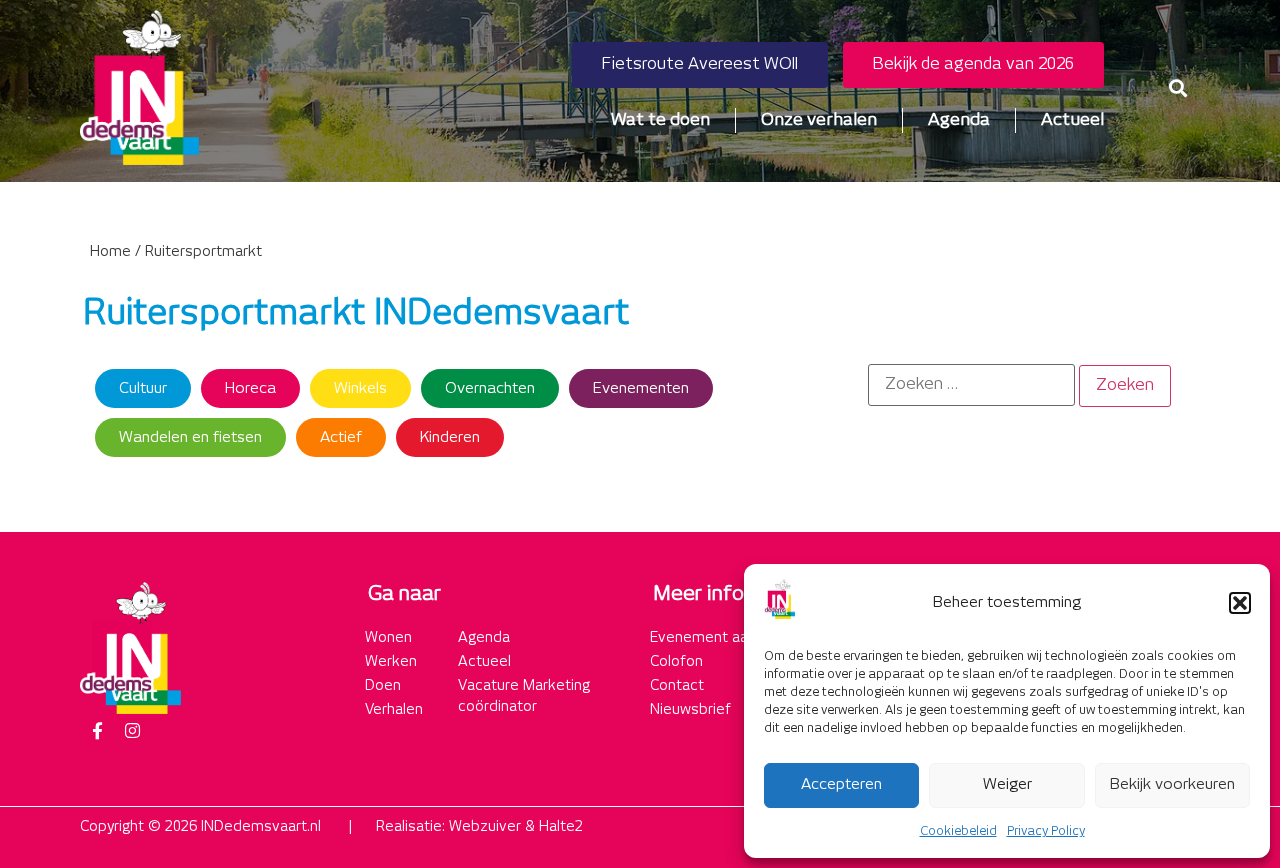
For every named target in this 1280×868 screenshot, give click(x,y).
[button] (1240, 603)
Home (110, 252)
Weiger (1007, 784)
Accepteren (841, 784)
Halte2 (561, 827)
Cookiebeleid (958, 831)
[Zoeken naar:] (971, 385)
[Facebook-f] (97, 731)
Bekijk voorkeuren (1172, 784)
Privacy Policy (1046, 831)
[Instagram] (132, 731)
